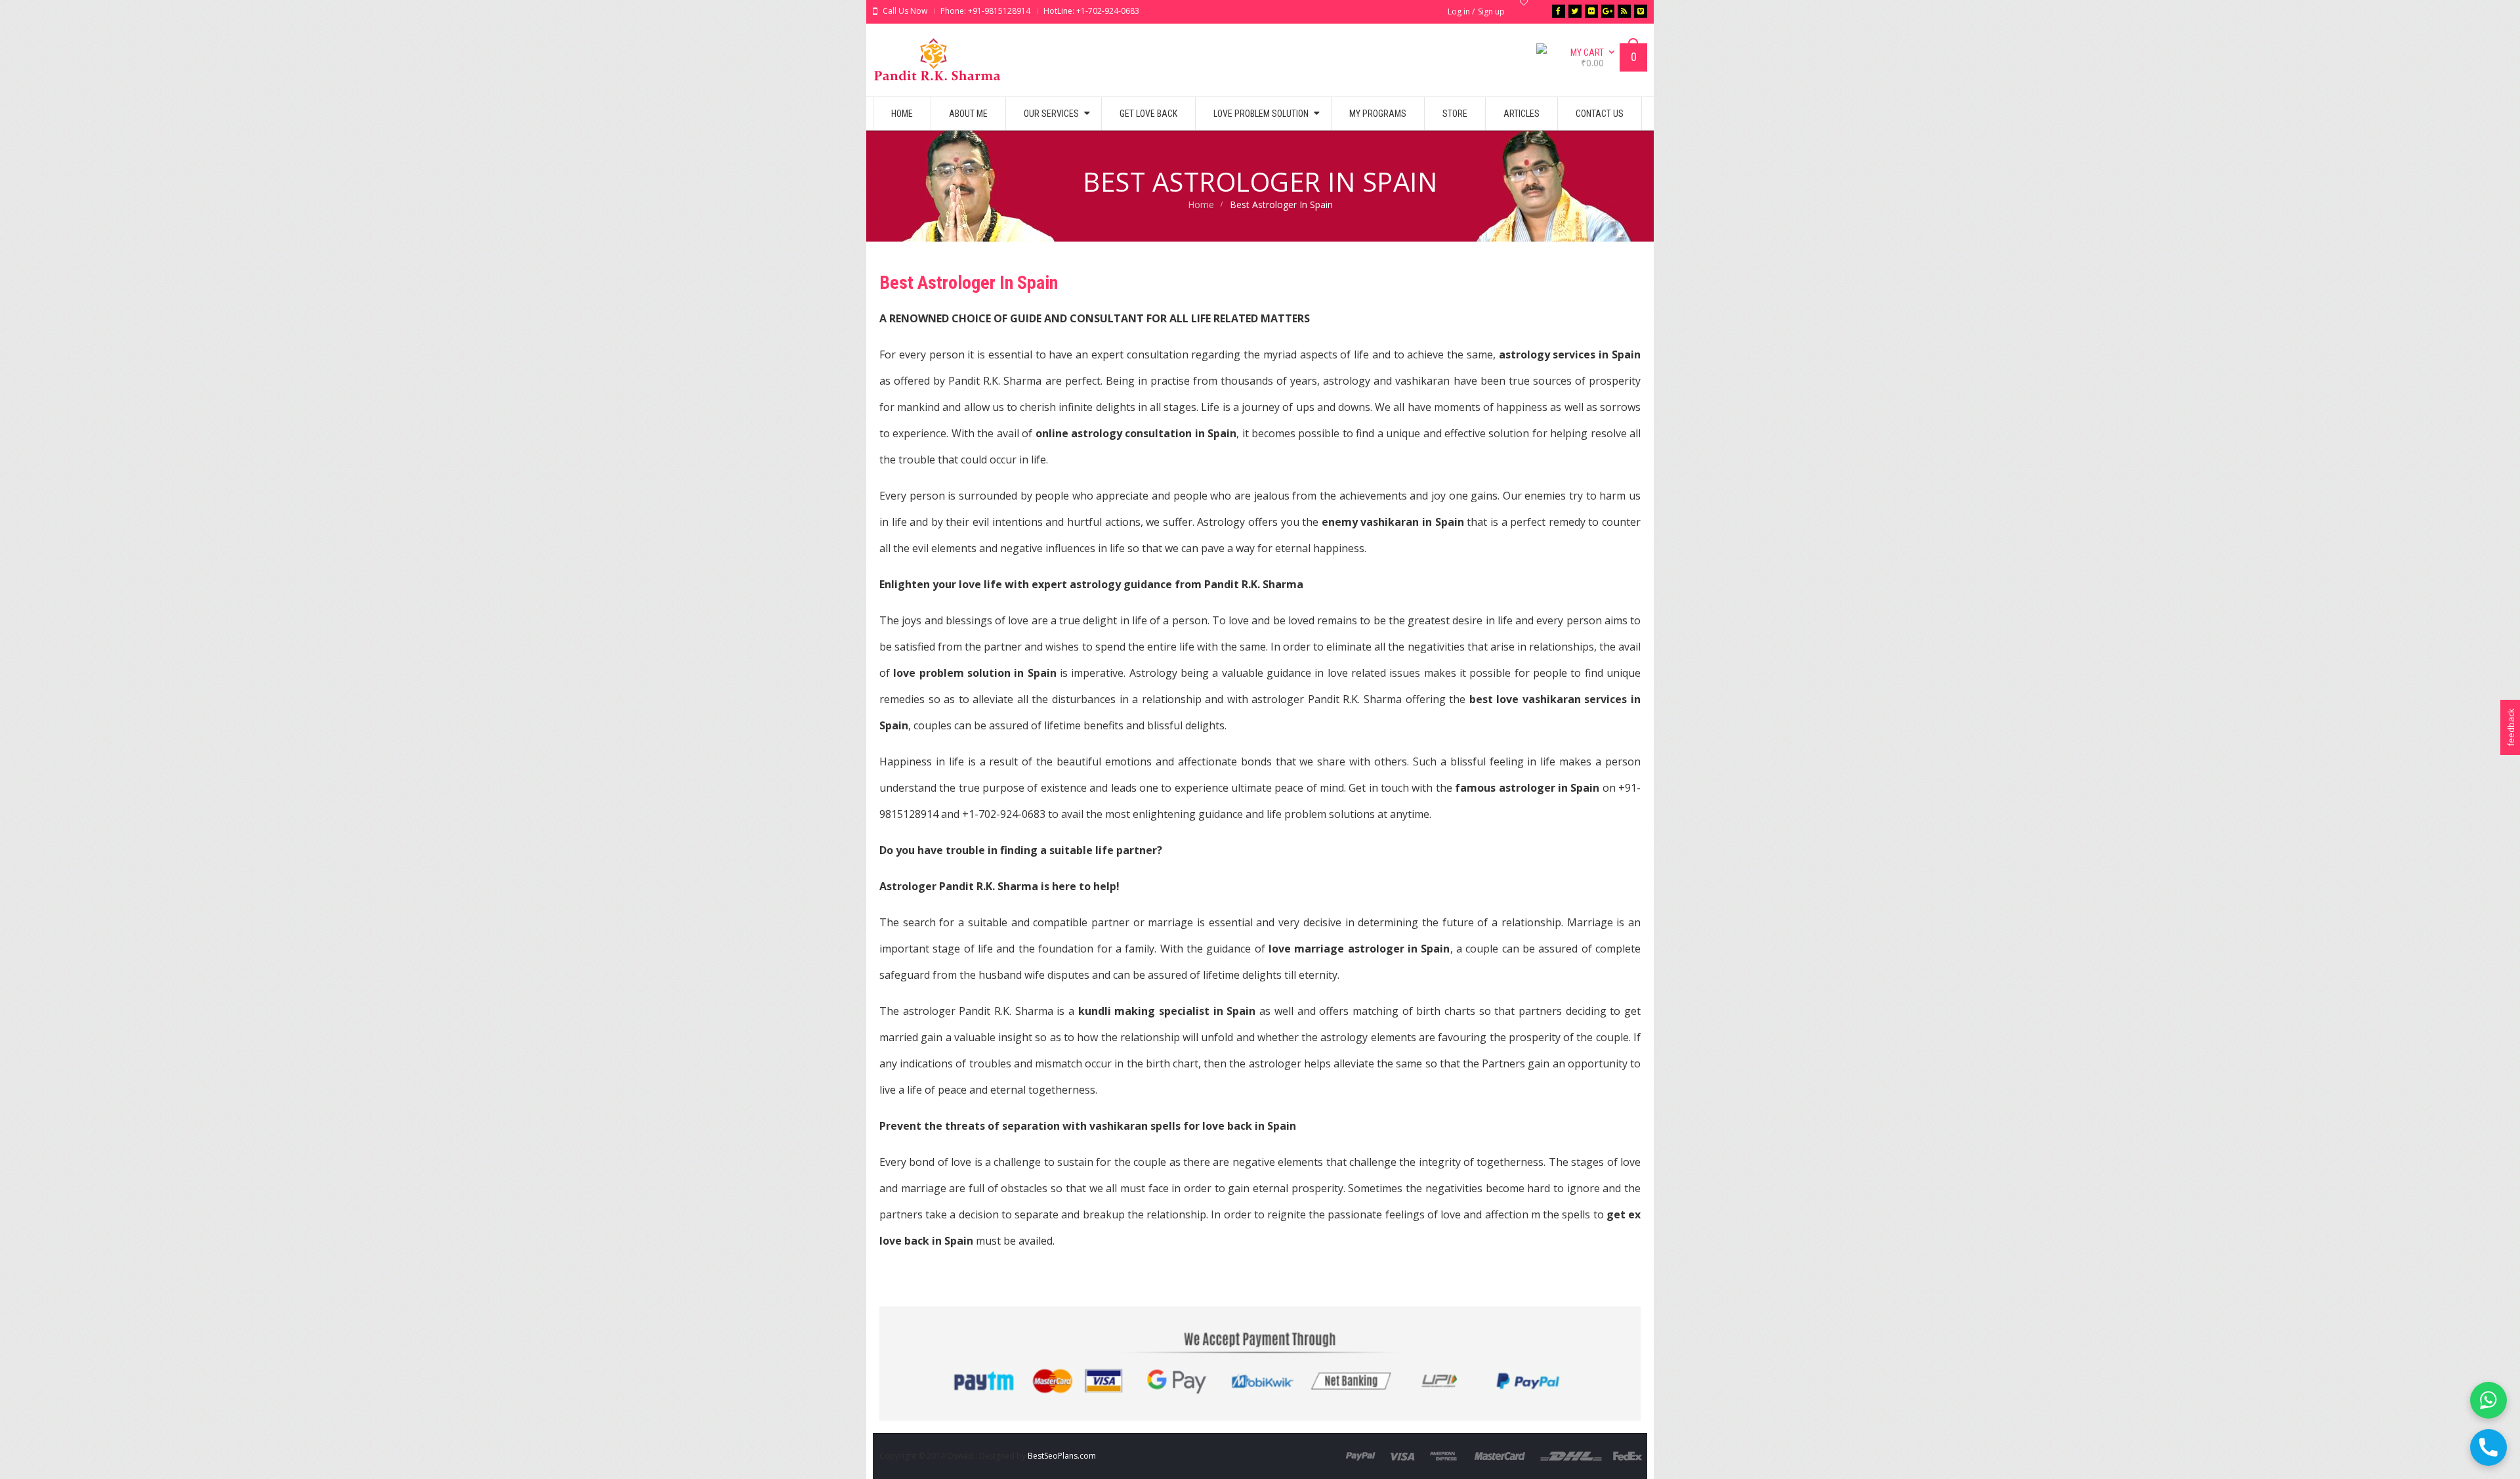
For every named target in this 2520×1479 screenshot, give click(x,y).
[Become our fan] (1559, 11)
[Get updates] (1624, 11)
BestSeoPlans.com (1062, 1456)
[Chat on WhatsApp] (2488, 1400)
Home (1201, 204)
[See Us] (1591, 11)
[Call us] (2488, 1447)
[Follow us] (1575, 11)
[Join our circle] (1608, 11)
